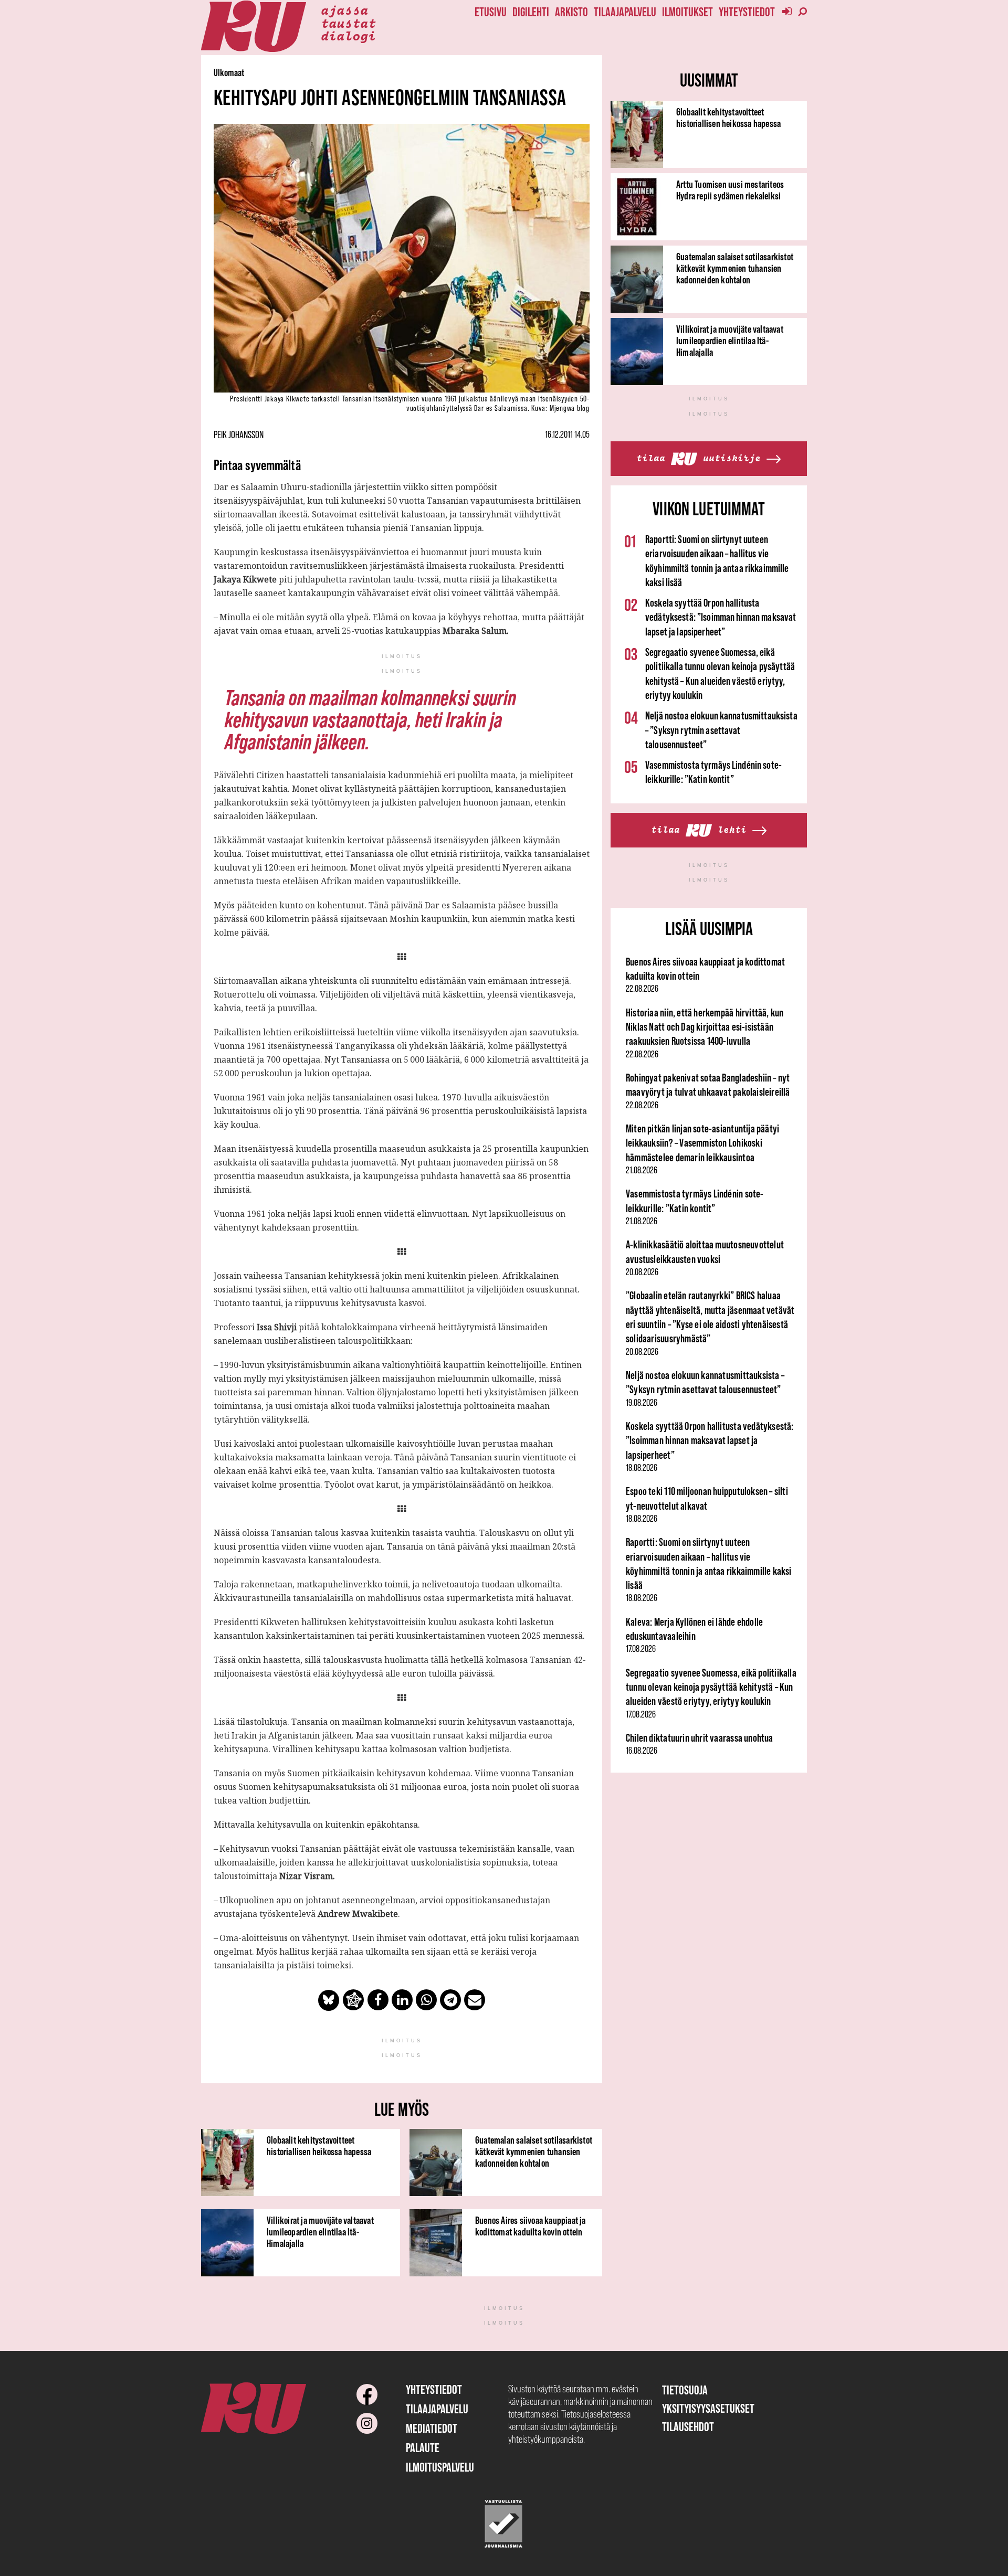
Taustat (348, 23)
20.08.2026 (642, 1272)
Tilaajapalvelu (625, 12)
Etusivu (491, 12)
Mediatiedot (432, 2428)
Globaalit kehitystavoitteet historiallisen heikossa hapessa (319, 2146)
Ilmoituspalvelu (440, 2467)
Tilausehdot (688, 2427)
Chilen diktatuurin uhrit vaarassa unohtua (700, 1738)
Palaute (423, 2448)
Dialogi (348, 35)
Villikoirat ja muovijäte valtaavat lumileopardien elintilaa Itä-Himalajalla (320, 2232)
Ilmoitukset (687, 12)
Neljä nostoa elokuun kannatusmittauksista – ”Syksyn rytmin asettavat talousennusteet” (721, 730)
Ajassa (344, 9)
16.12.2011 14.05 (567, 434)
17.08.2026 (641, 1649)
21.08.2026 (642, 1170)
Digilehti (531, 12)
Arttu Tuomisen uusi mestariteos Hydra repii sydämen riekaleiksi (730, 190)
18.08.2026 (642, 1468)
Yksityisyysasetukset (708, 2408)
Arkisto (571, 12)
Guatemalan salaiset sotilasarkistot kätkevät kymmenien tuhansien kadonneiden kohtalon (534, 2151)
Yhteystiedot (747, 12)
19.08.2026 (642, 1403)
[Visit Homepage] (254, 26)
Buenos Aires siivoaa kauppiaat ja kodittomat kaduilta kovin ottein (531, 2226)
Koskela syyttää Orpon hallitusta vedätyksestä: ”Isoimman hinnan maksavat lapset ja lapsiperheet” (721, 617)
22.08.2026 (642, 989)
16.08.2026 (642, 1751)
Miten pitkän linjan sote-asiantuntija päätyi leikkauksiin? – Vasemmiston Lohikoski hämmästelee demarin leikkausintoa (702, 1143)
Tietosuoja (685, 2390)
